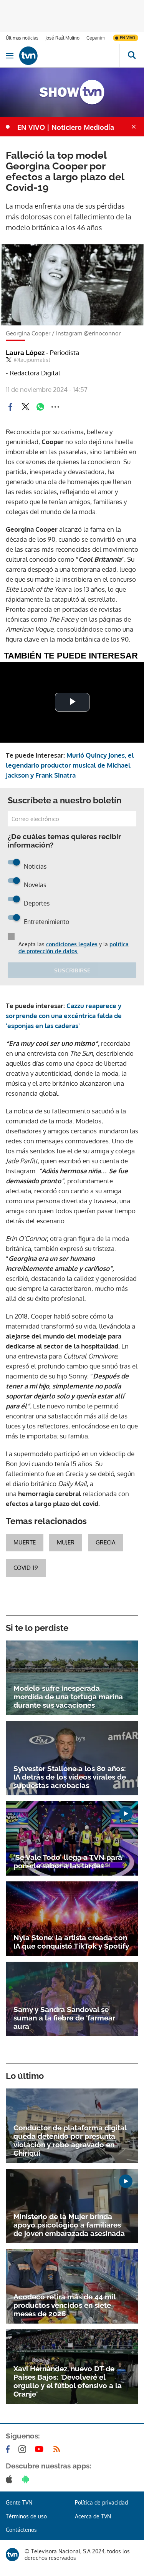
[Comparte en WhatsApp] (40, 407)
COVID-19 (26, 1568)
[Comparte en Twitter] (25, 407)
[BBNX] (12, 2554)
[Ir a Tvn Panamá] (69, 56)
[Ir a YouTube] (41, 2449)
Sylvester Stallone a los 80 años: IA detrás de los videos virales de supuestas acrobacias (70, 1777)
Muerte (25, 1542)
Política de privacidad (101, 2502)
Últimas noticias (22, 38)
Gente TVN (19, 2502)
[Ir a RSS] (58, 2449)
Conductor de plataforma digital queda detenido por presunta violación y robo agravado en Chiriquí (70, 2140)
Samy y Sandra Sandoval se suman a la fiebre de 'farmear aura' (64, 2018)
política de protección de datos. (74, 948)
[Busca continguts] (132, 56)
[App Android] (27, 2479)
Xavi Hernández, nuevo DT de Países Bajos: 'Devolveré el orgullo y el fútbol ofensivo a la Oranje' (68, 2381)
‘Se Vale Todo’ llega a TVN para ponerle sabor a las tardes (68, 1861)
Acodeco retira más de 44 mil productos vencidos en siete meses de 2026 (65, 2305)
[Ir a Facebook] (9, 2449)
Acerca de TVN (93, 2516)
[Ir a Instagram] (24, 2449)
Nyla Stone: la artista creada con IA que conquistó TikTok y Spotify (71, 1942)
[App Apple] (11, 2479)
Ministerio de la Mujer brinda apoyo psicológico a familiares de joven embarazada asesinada (69, 2225)
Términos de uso (26, 2516)
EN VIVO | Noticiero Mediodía (66, 127)
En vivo (127, 38)
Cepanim (96, 38)
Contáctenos (21, 2530)
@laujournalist (32, 360)
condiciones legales (72, 944)
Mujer (66, 1542)
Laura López (42, 353)
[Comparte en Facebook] (10, 407)
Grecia (106, 1542)
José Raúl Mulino (62, 38)
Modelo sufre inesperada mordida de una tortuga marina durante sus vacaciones (68, 1697)
